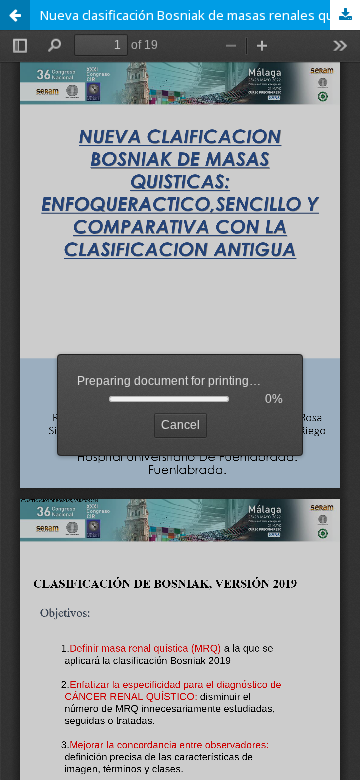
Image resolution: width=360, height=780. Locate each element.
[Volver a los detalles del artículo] (15, 15)
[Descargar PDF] (345, 15)
